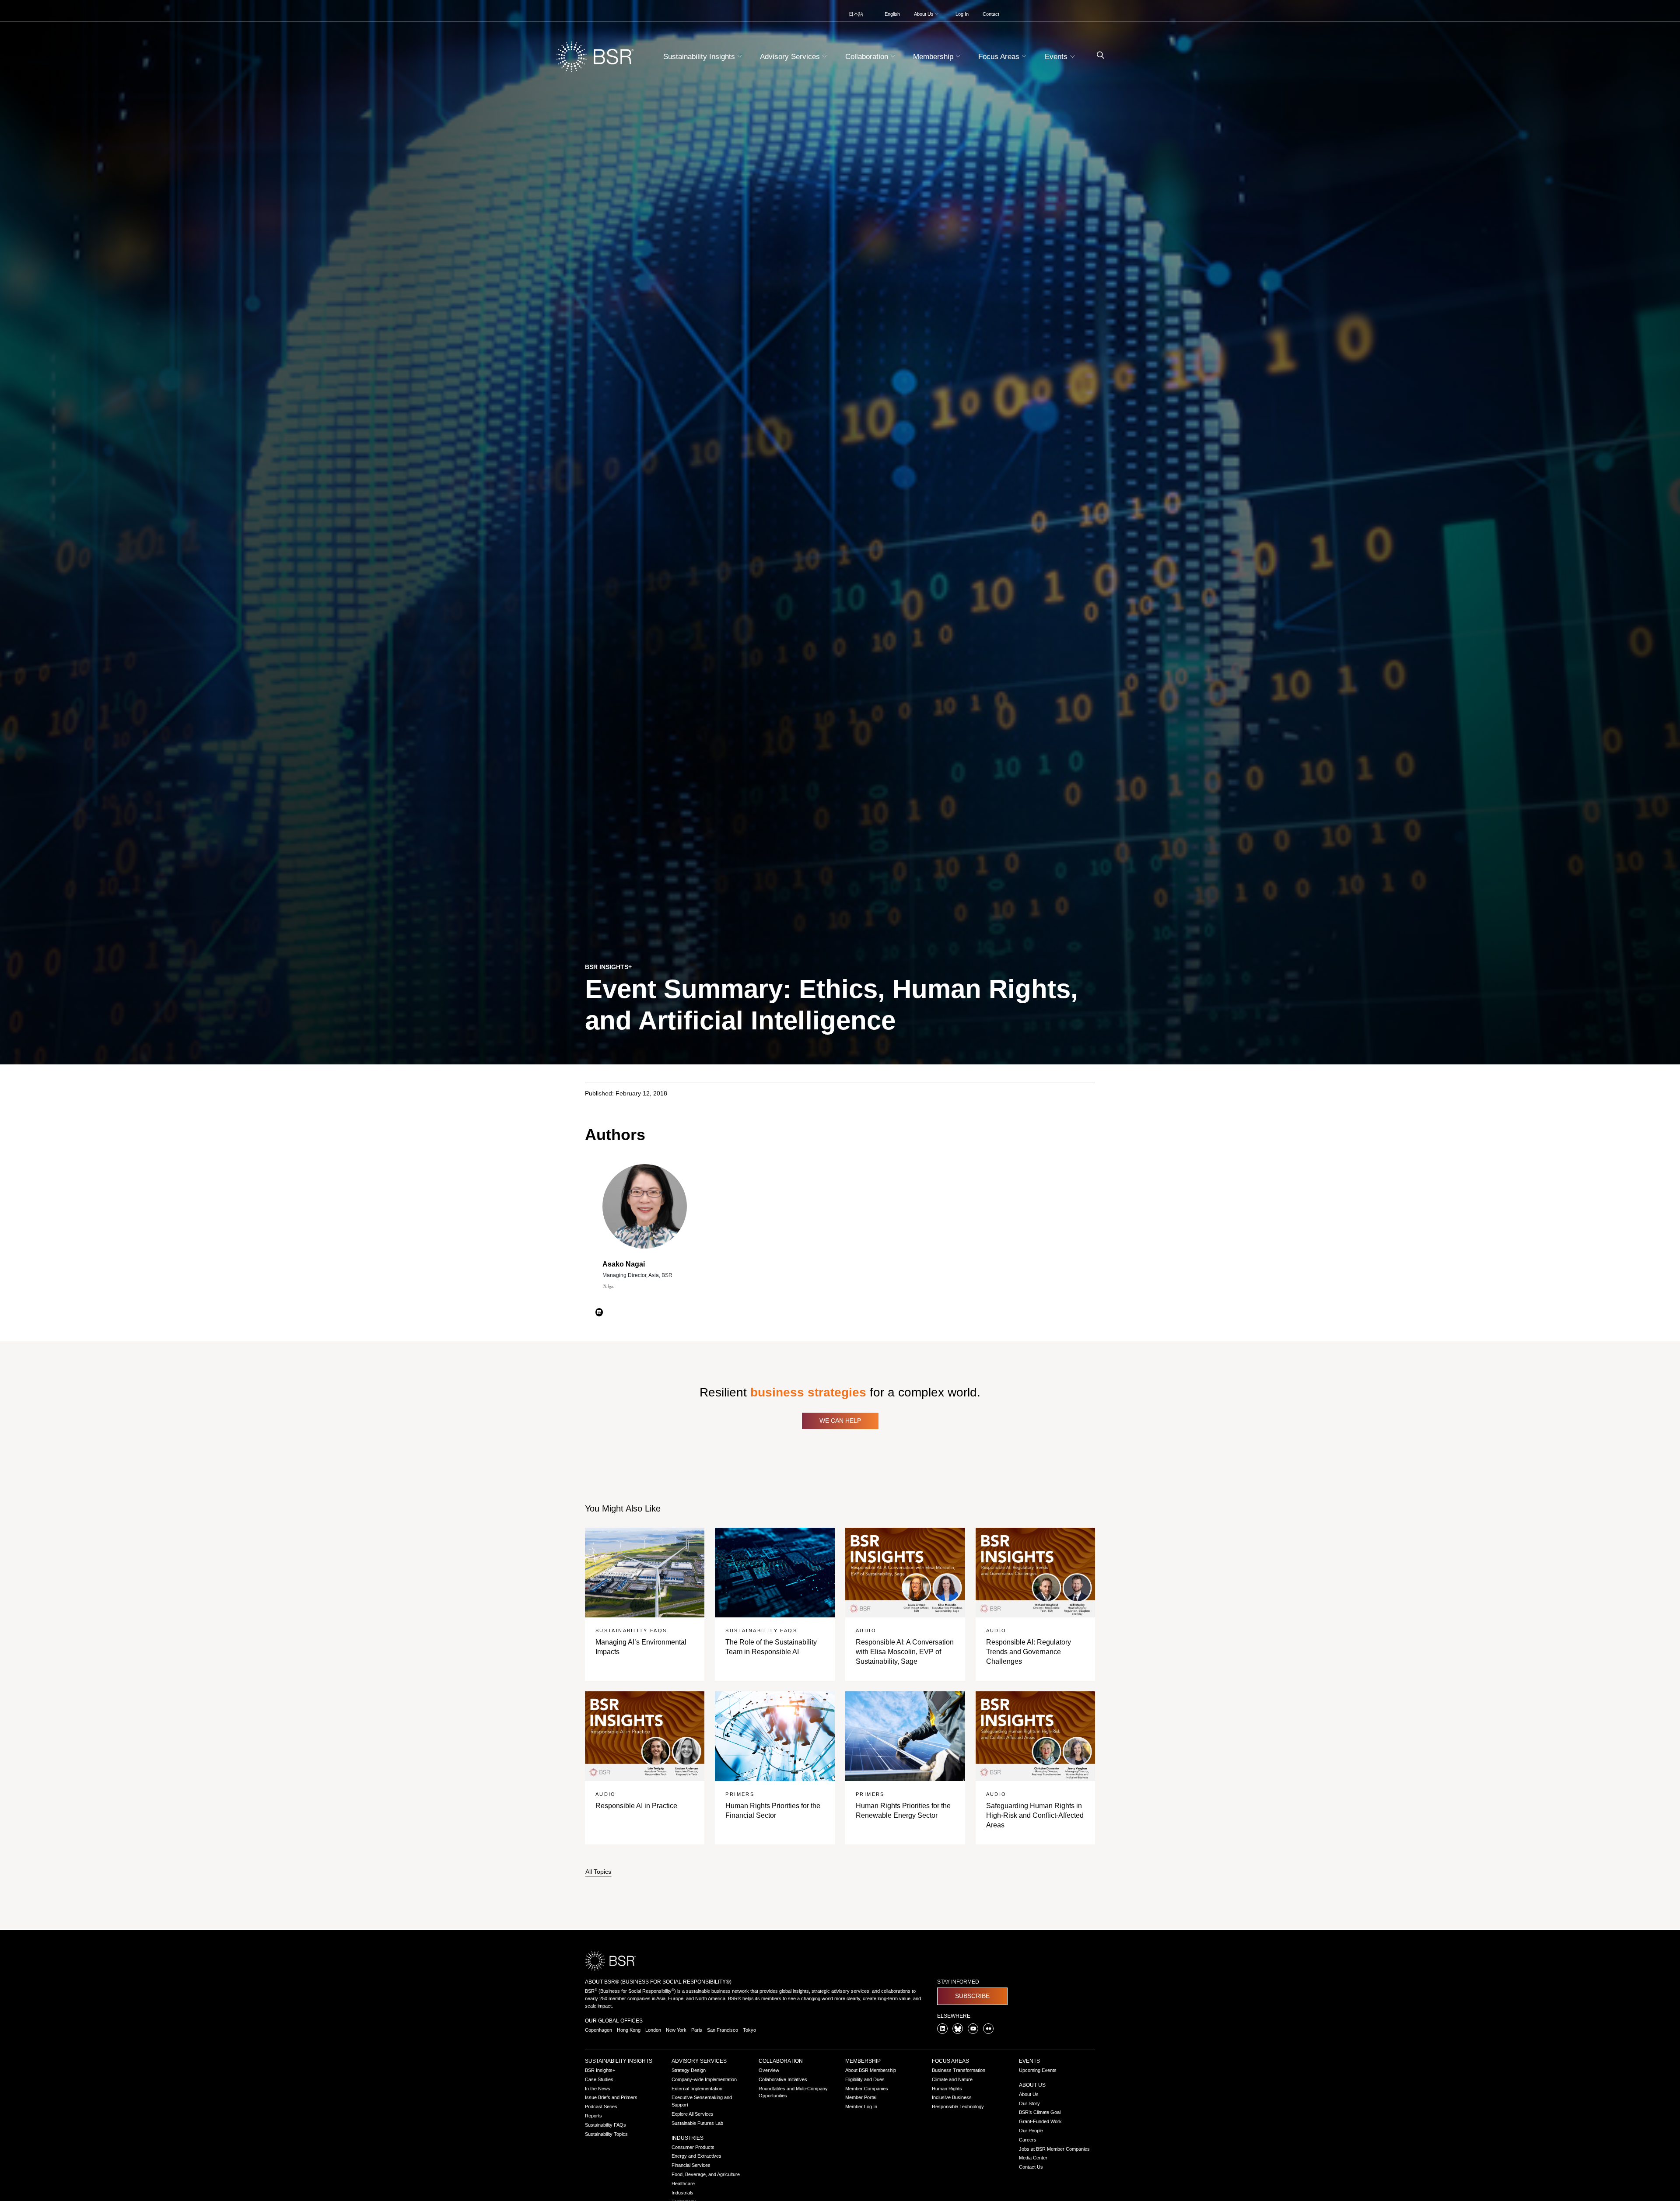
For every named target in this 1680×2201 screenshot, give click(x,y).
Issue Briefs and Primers (611, 2097)
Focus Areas (950, 2061)
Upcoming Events (1038, 2070)
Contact (991, 14)
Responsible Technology (958, 2107)
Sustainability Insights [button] (700, 57)
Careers (1028, 2140)
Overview (769, 2070)
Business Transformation (959, 2070)
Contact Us (1031, 2167)
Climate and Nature (952, 2079)
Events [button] (1057, 57)
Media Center (1033, 2158)
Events (1029, 2061)
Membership (863, 2061)
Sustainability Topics (606, 2134)
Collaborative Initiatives (783, 2079)
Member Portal (861, 2097)
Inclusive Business (952, 2097)
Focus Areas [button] (1000, 57)
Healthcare (683, 2184)
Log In (962, 14)
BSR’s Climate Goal (1040, 2112)
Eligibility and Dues (865, 2079)
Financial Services (691, 2165)
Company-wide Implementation (704, 2079)
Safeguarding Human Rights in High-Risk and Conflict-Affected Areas (1035, 1816)
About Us (1032, 2085)
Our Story (1029, 2103)
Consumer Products (693, 2147)
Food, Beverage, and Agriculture (706, 2174)
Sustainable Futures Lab (697, 2123)
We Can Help (840, 1421)
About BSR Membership (871, 2070)
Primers (740, 1794)
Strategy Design (689, 2070)
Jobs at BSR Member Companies (1054, 2149)
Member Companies (867, 2089)
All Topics (598, 1872)
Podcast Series (601, 2107)
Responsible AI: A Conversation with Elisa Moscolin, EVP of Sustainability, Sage (905, 1652)
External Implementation (697, 2089)
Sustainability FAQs (631, 1631)
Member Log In (861, 2107)
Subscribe (972, 1996)
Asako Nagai (624, 1264)
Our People (1031, 2131)
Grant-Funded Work (1040, 2121)
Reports (593, 2116)
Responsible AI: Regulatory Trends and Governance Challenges (1029, 1652)
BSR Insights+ (600, 2070)
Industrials (682, 2193)
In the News (598, 2089)
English (892, 14)
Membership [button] (934, 57)
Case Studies (599, 2079)
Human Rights (947, 2089)
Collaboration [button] (868, 57)
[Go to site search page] (1097, 55)
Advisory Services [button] (791, 57)
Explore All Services (693, 2114)
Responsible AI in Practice (636, 1806)
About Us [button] (924, 14)
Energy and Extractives (696, 2156)
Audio (866, 1631)
